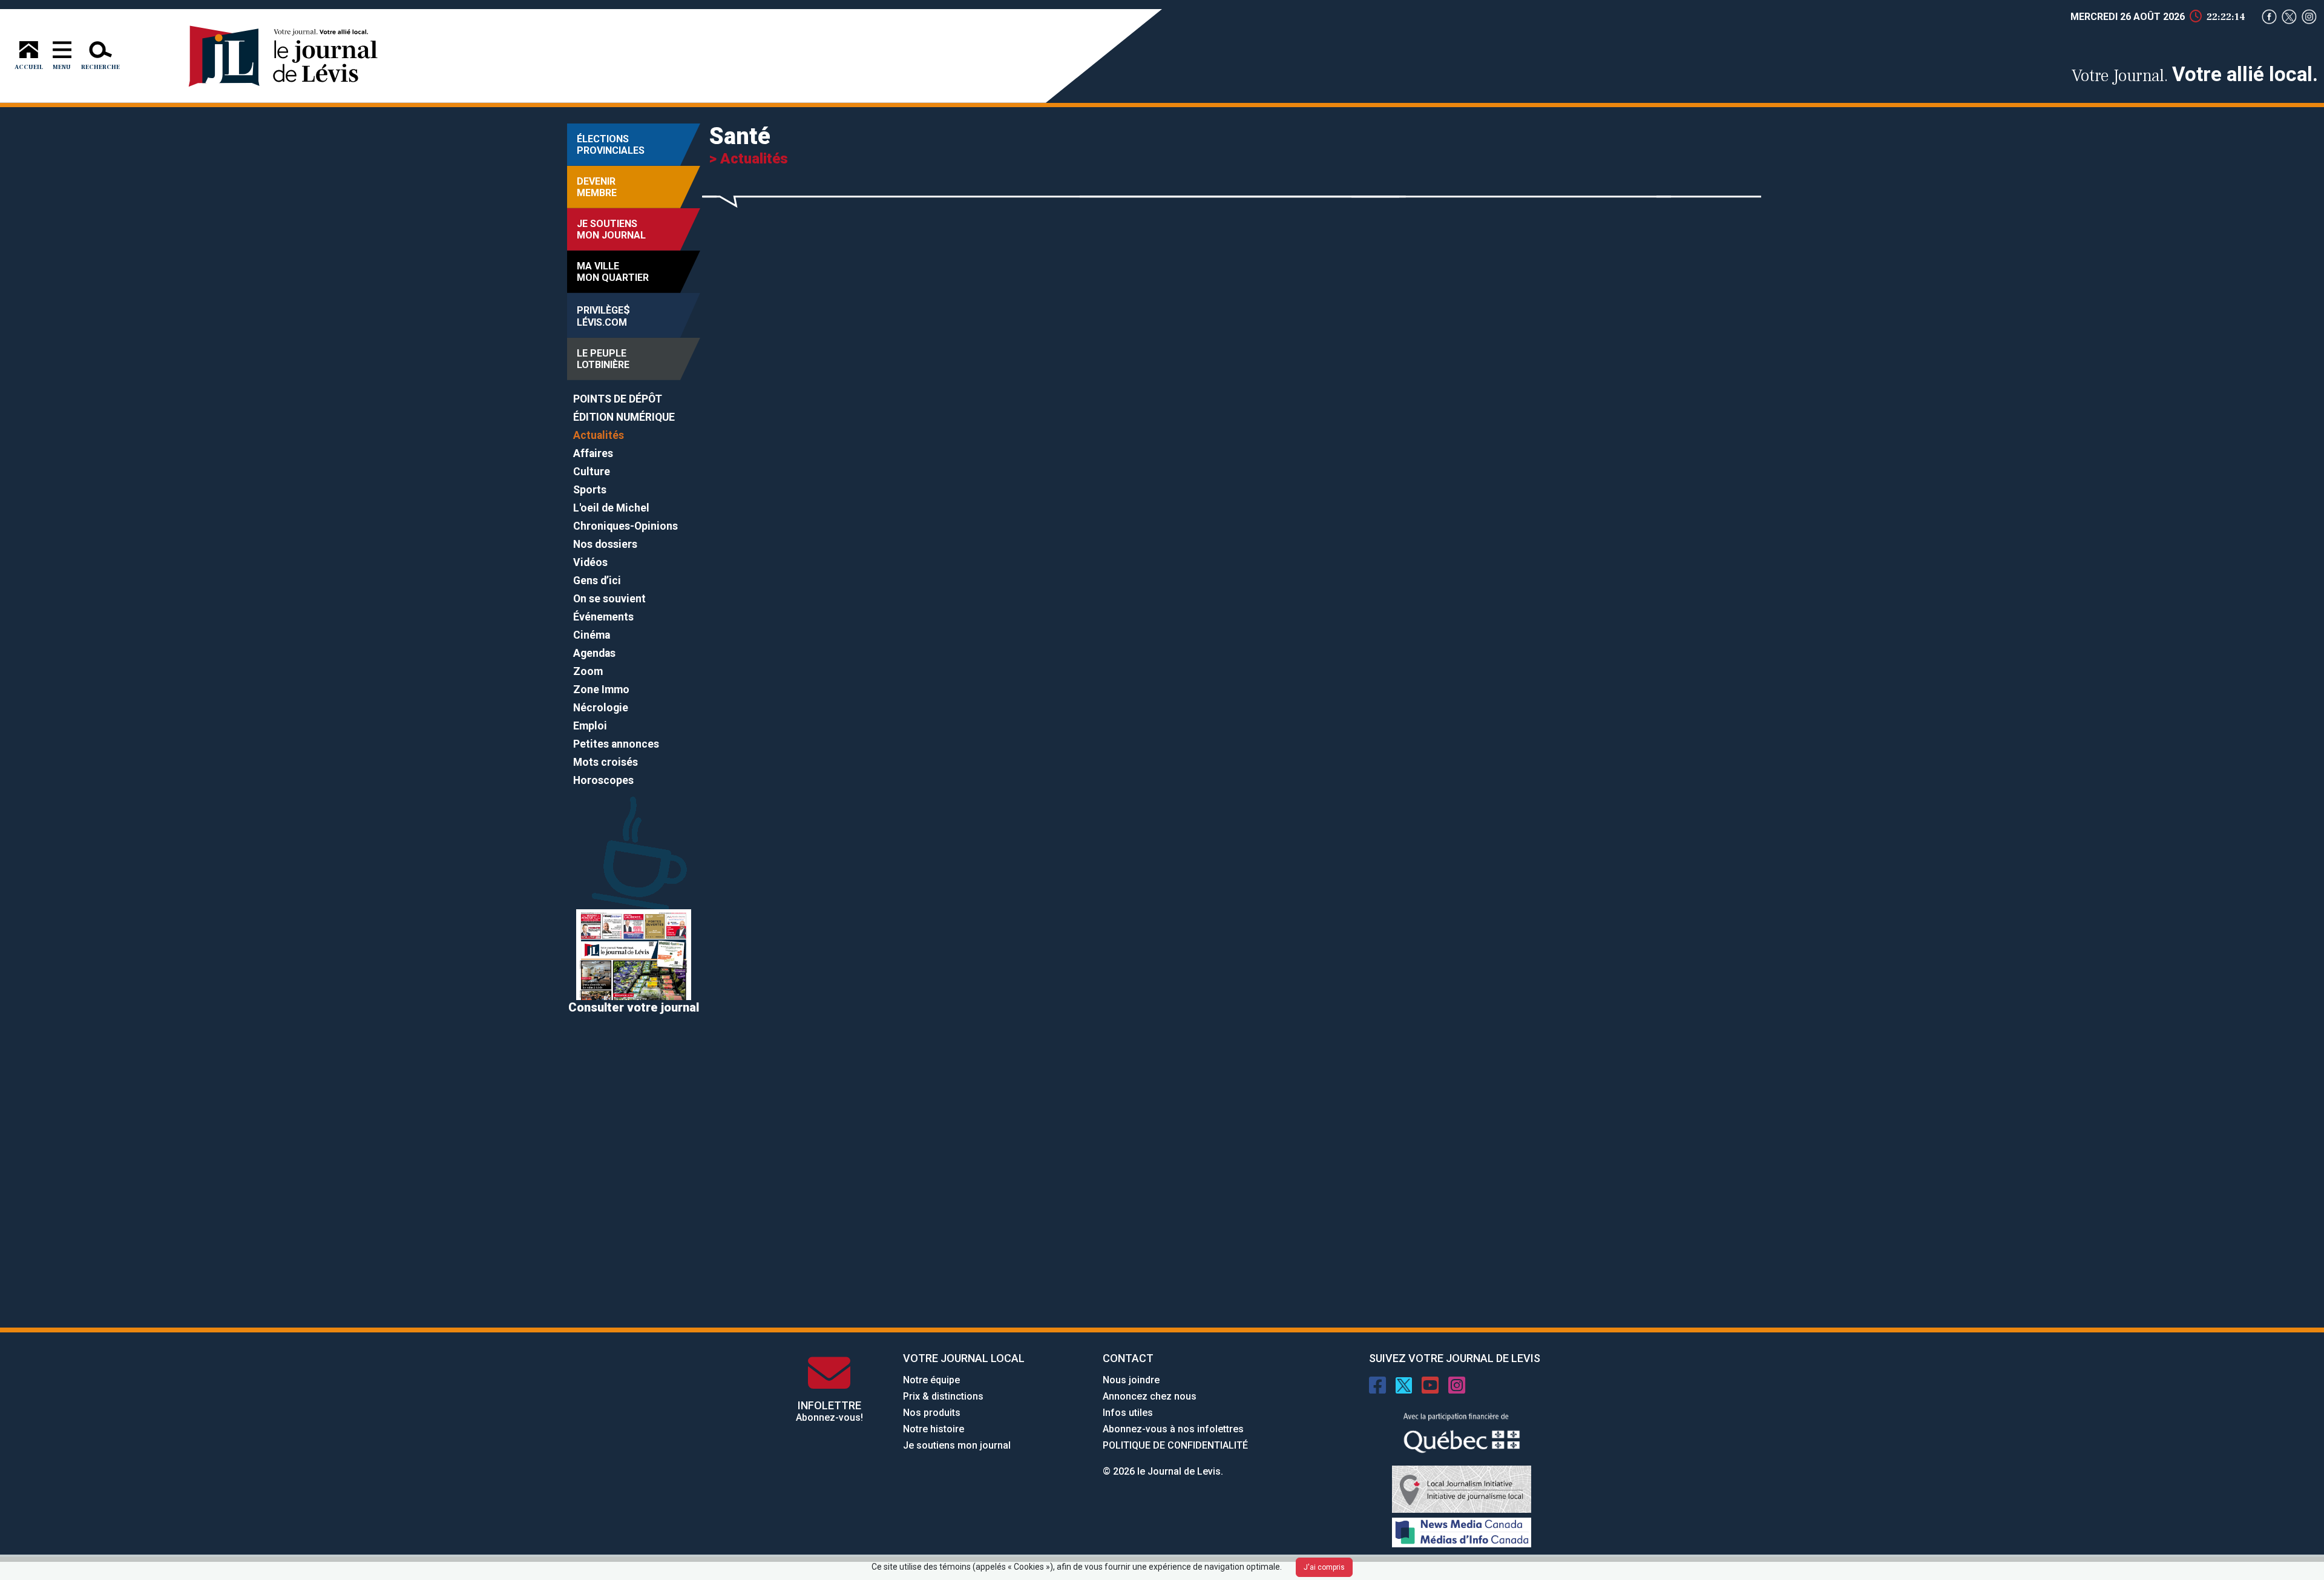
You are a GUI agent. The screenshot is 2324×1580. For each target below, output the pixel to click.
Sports (590, 490)
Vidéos (590, 562)
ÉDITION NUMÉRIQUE (624, 417)
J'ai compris (1324, 1567)
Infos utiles (1128, 1413)
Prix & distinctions (943, 1396)
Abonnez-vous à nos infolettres (1173, 1429)
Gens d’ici (597, 581)
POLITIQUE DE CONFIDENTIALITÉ (1175, 1445)
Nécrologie (601, 708)
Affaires (593, 453)
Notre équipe (931, 1380)
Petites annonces (616, 744)
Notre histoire (934, 1429)
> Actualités (749, 159)
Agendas (594, 653)
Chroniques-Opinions (625, 526)
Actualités (599, 435)
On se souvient (609, 599)
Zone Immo (601, 690)
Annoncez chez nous (1150, 1396)
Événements (603, 617)
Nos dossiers (605, 544)
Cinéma (592, 635)
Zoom (588, 671)
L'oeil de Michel (611, 508)
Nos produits (932, 1413)
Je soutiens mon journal (957, 1445)
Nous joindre (1131, 1380)
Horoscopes (603, 780)
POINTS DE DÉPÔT (618, 399)
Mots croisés (606, 762)
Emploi (590, 726)
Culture (592, 472)
